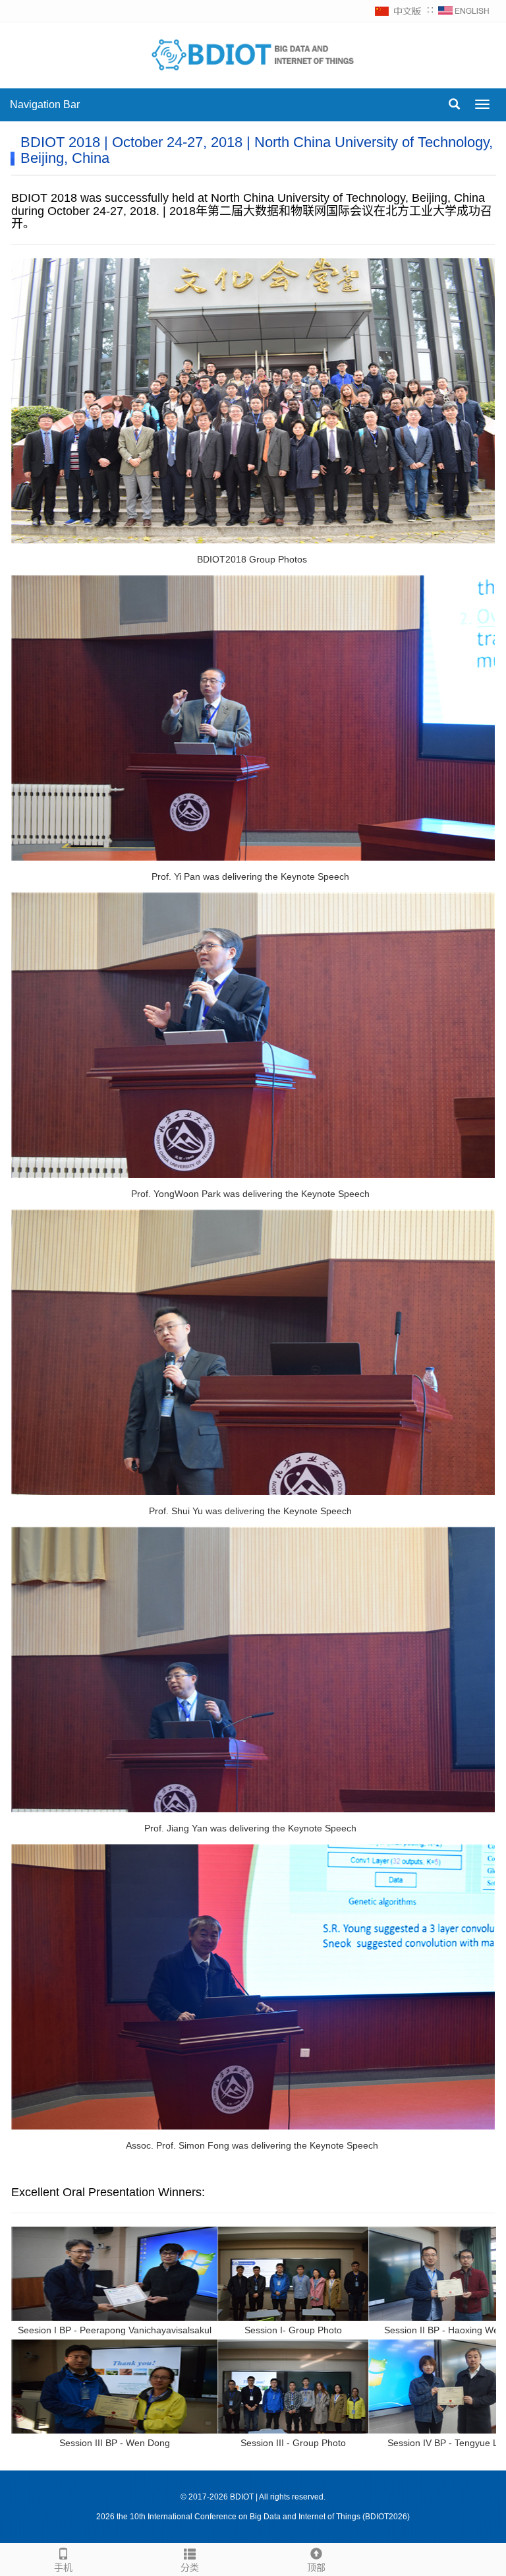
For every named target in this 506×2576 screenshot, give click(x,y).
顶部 (316, 2567)
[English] (464, 11)
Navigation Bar (45, 105)
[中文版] (399, 11)
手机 (63, 2567)
